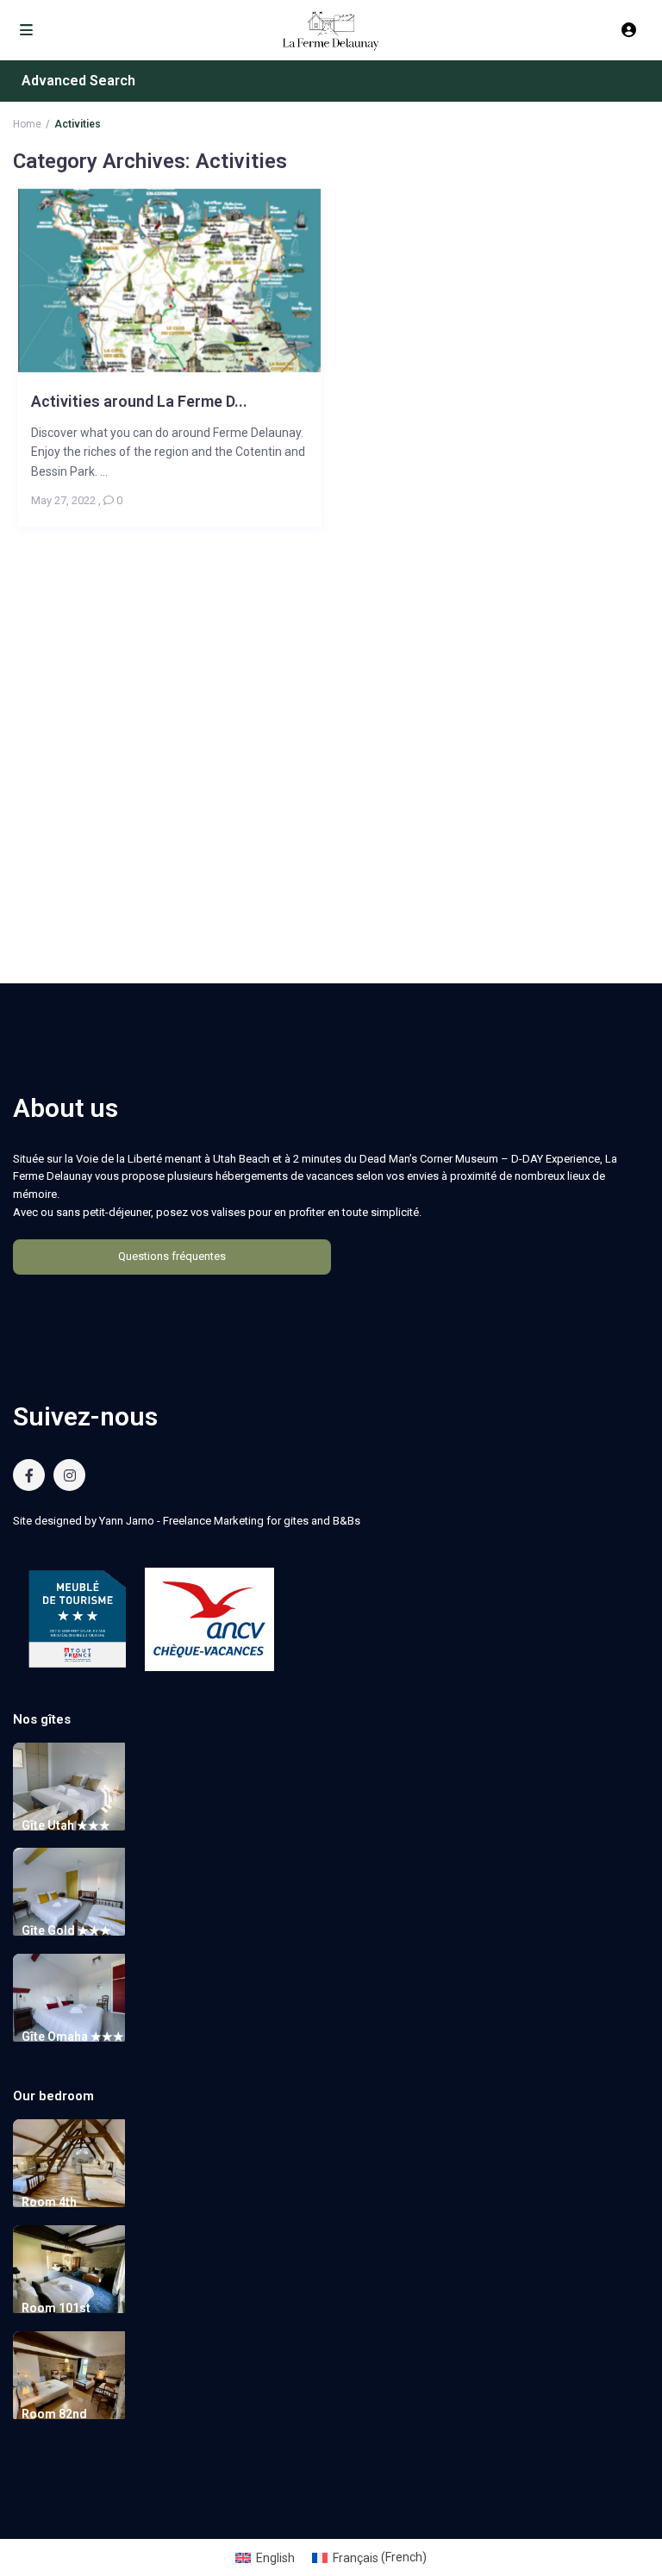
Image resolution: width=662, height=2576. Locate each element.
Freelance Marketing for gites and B (251, 1521)
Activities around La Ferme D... (139, 401)
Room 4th (49, 2202)
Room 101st (56, 2308)
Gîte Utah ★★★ (66, 1825)
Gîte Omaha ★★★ (73, 2036)
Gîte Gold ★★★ (66, 1930)
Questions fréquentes (172, 1256)
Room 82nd (54, 2414)
